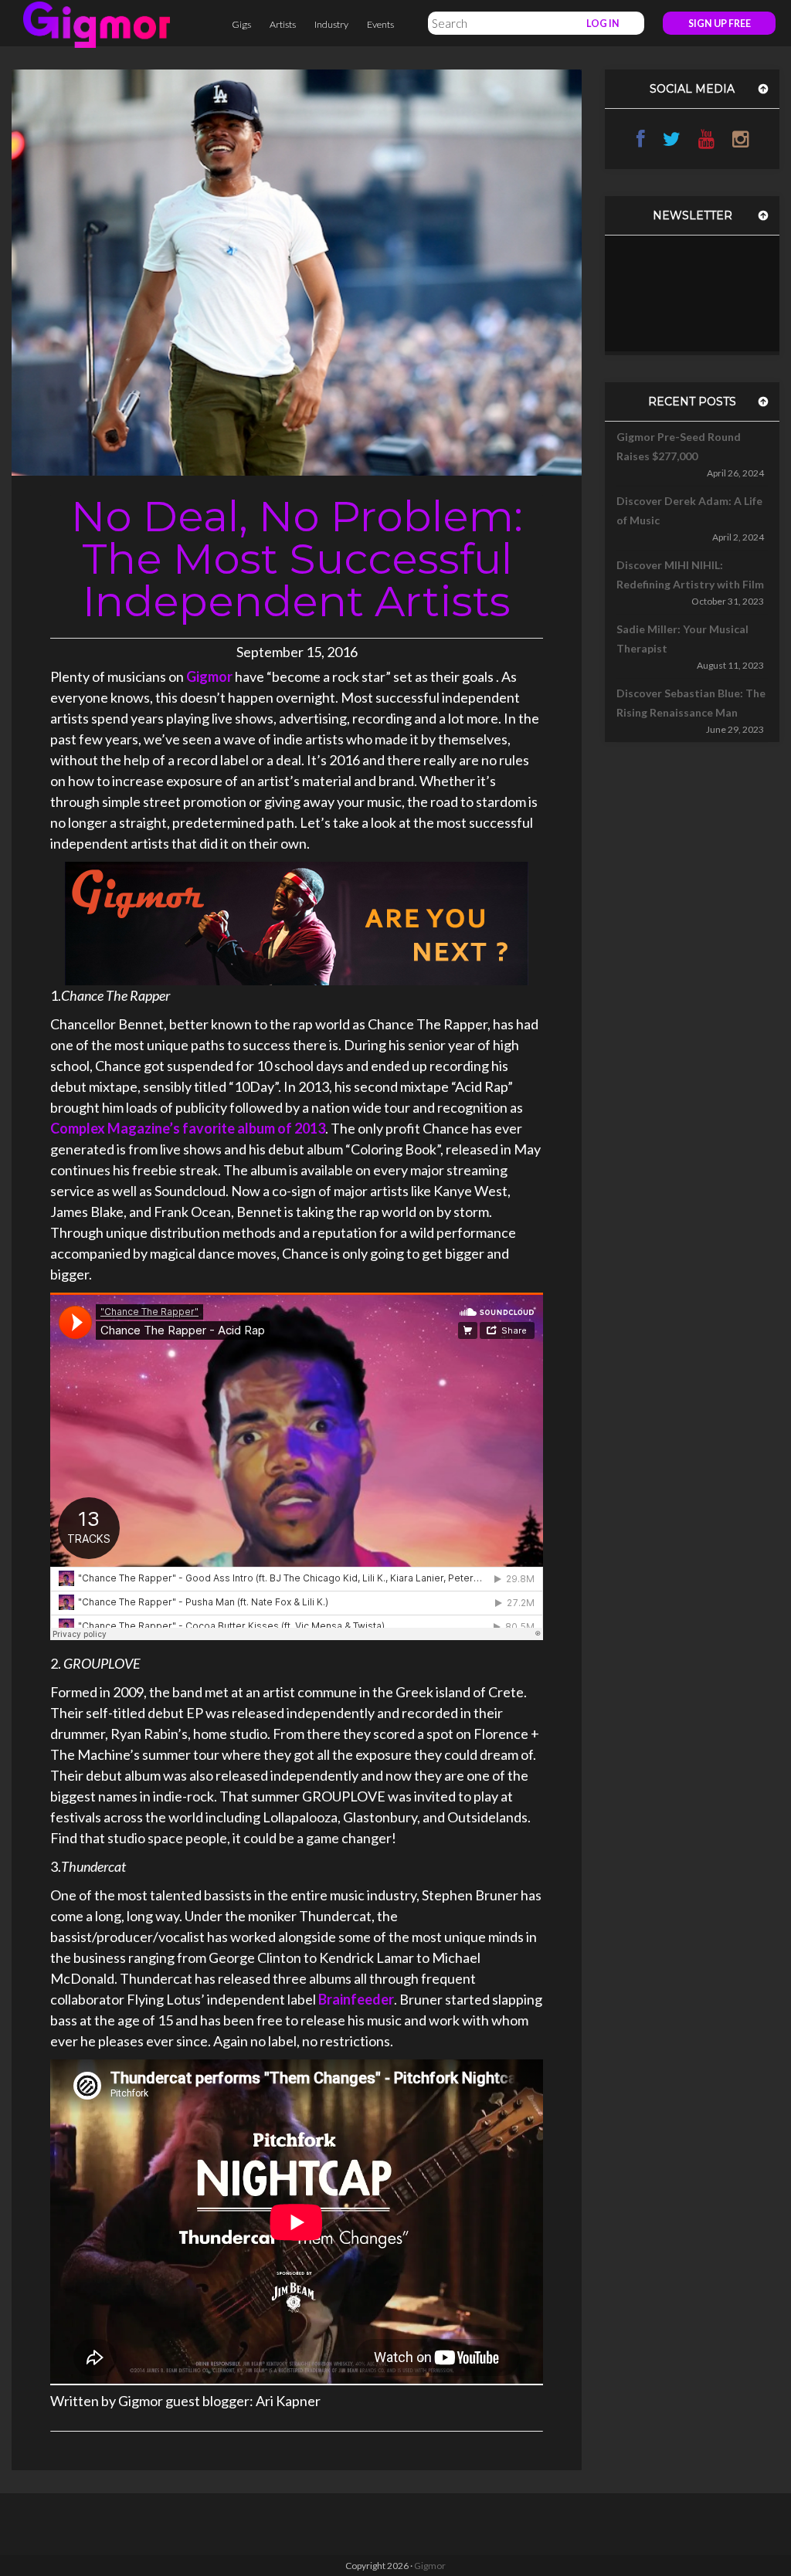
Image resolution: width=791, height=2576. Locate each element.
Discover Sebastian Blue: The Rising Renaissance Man (691, 703)
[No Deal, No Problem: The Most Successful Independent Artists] (297, 271)
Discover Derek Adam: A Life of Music (689, 510)
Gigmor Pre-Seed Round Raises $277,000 (679, 446)
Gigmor (209, 676)
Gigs (241, 24)
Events (380, 24)
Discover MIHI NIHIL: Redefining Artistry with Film (690, 575)
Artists (283, 24)
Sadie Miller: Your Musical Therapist (682, 639)
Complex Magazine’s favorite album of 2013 (188, 1128)
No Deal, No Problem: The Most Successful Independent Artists (297, 559)
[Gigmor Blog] (97, 23)
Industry (331, 24)
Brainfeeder (356, 1999)
